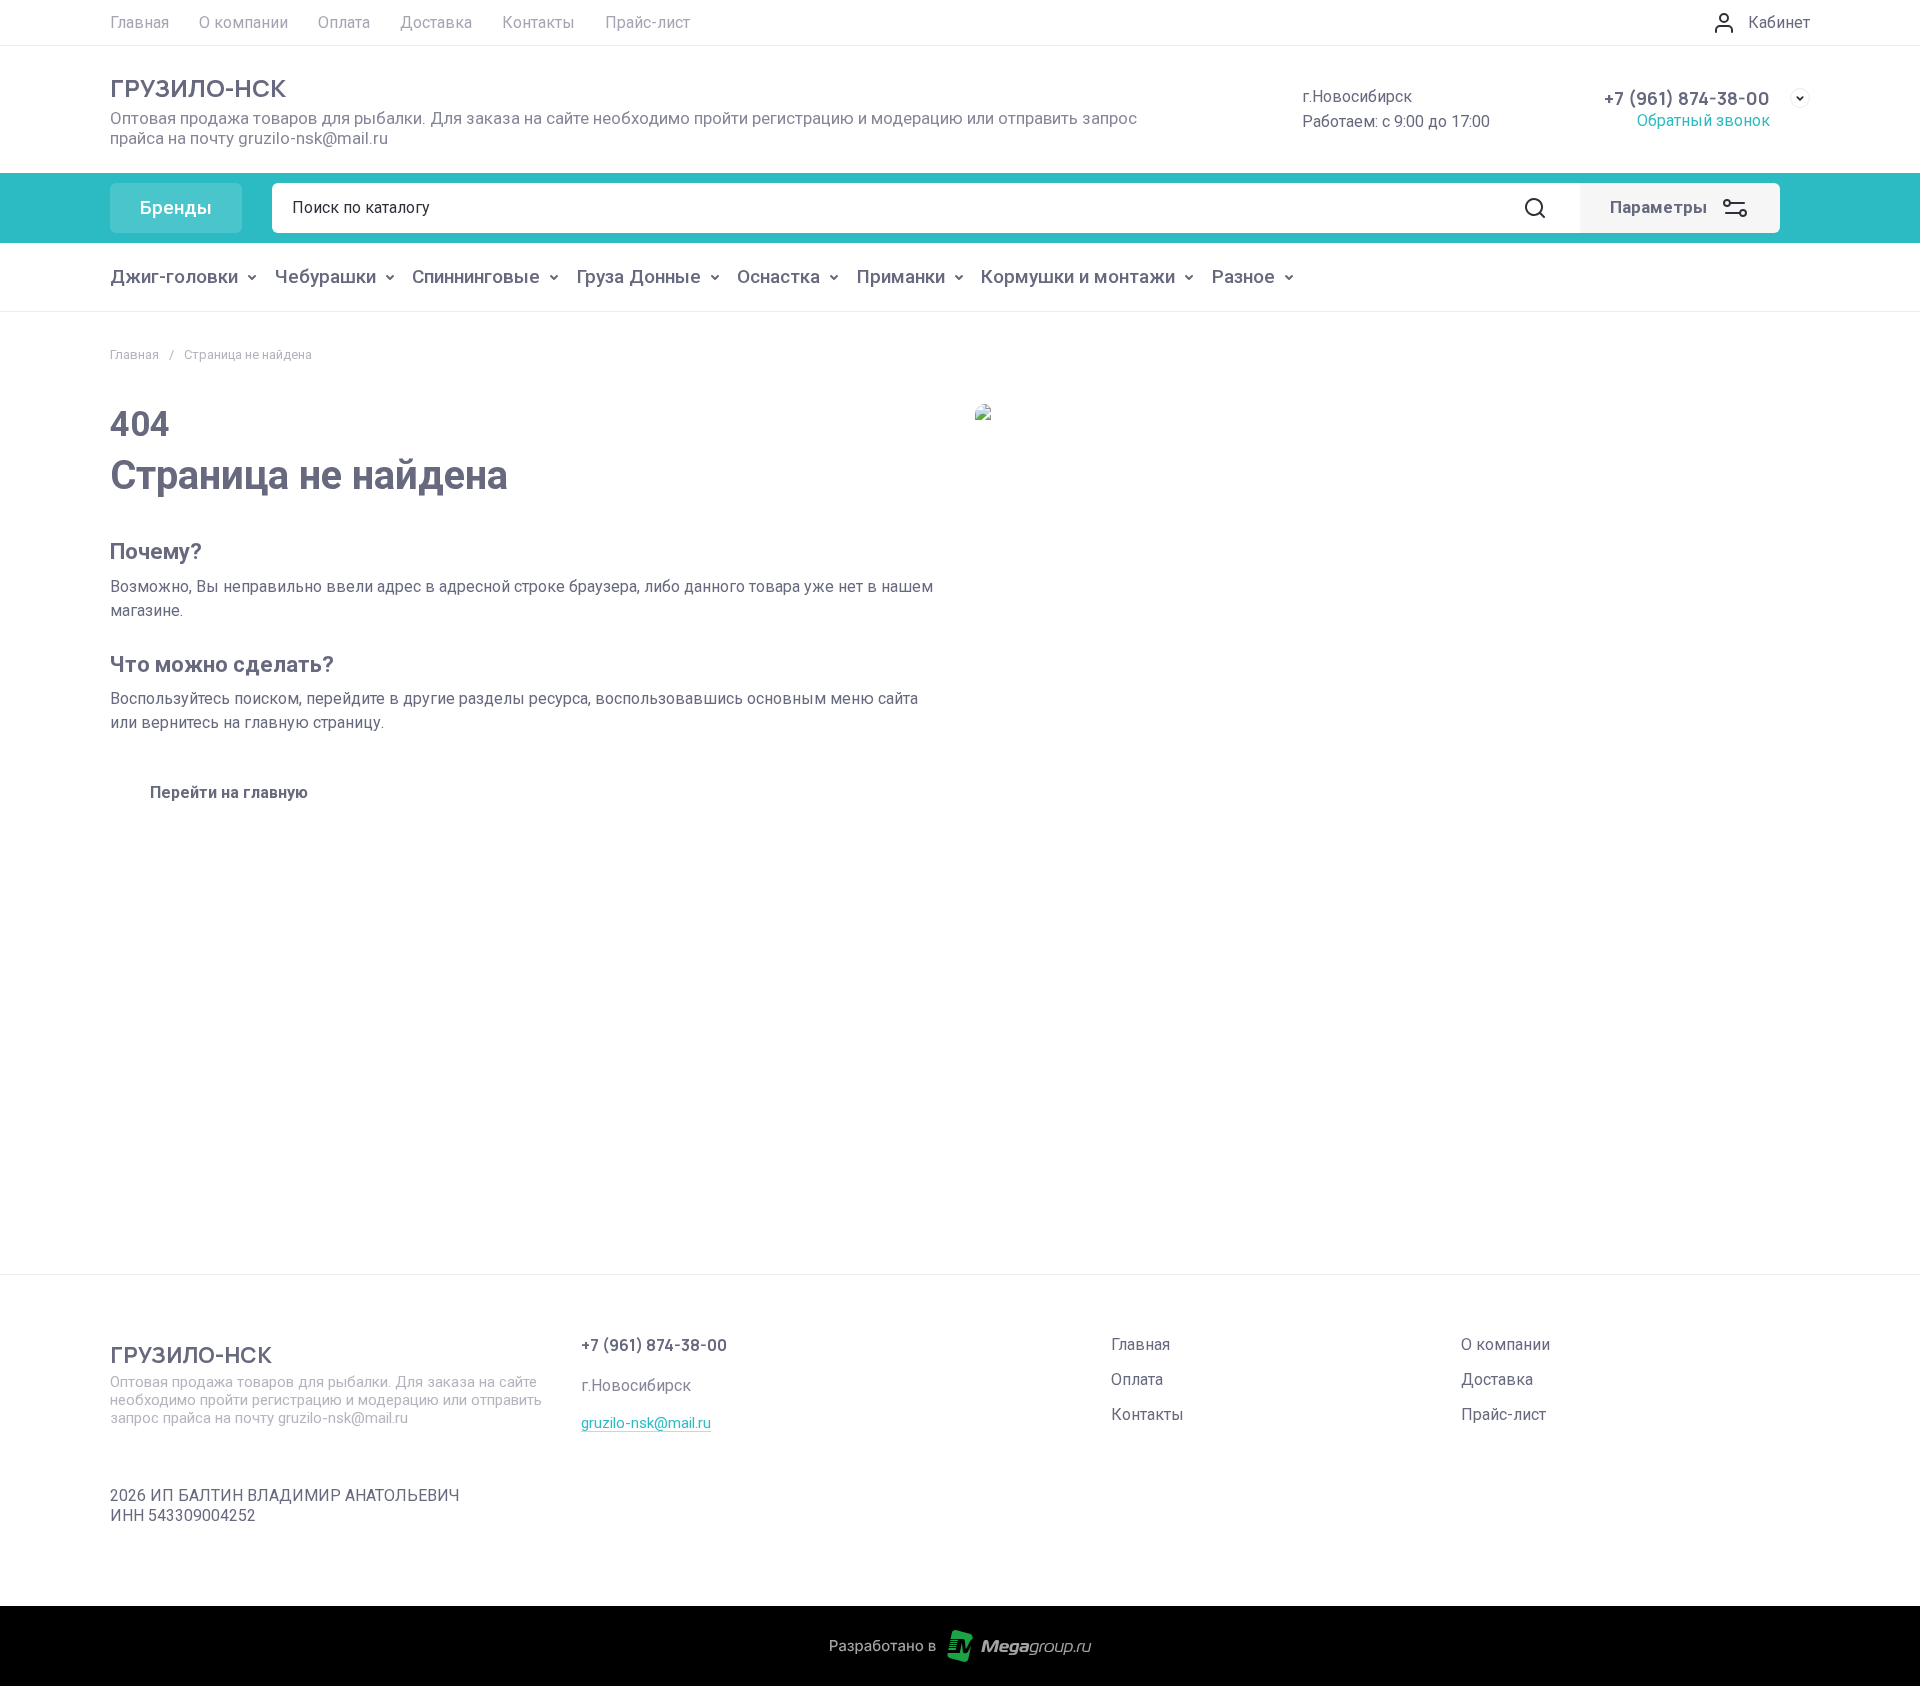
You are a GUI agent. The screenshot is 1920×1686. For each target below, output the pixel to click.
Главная (134, 354)
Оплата (1137, 1379)
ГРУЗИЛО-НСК (198, 87)
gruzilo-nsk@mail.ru (646, 1423)
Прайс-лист (1503, 1414)
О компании (1505, 1344)
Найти (1535, 208)
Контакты (1147, 1414)
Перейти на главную (229, 792)
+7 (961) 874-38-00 (1687, 98)
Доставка (1497, 1379)
